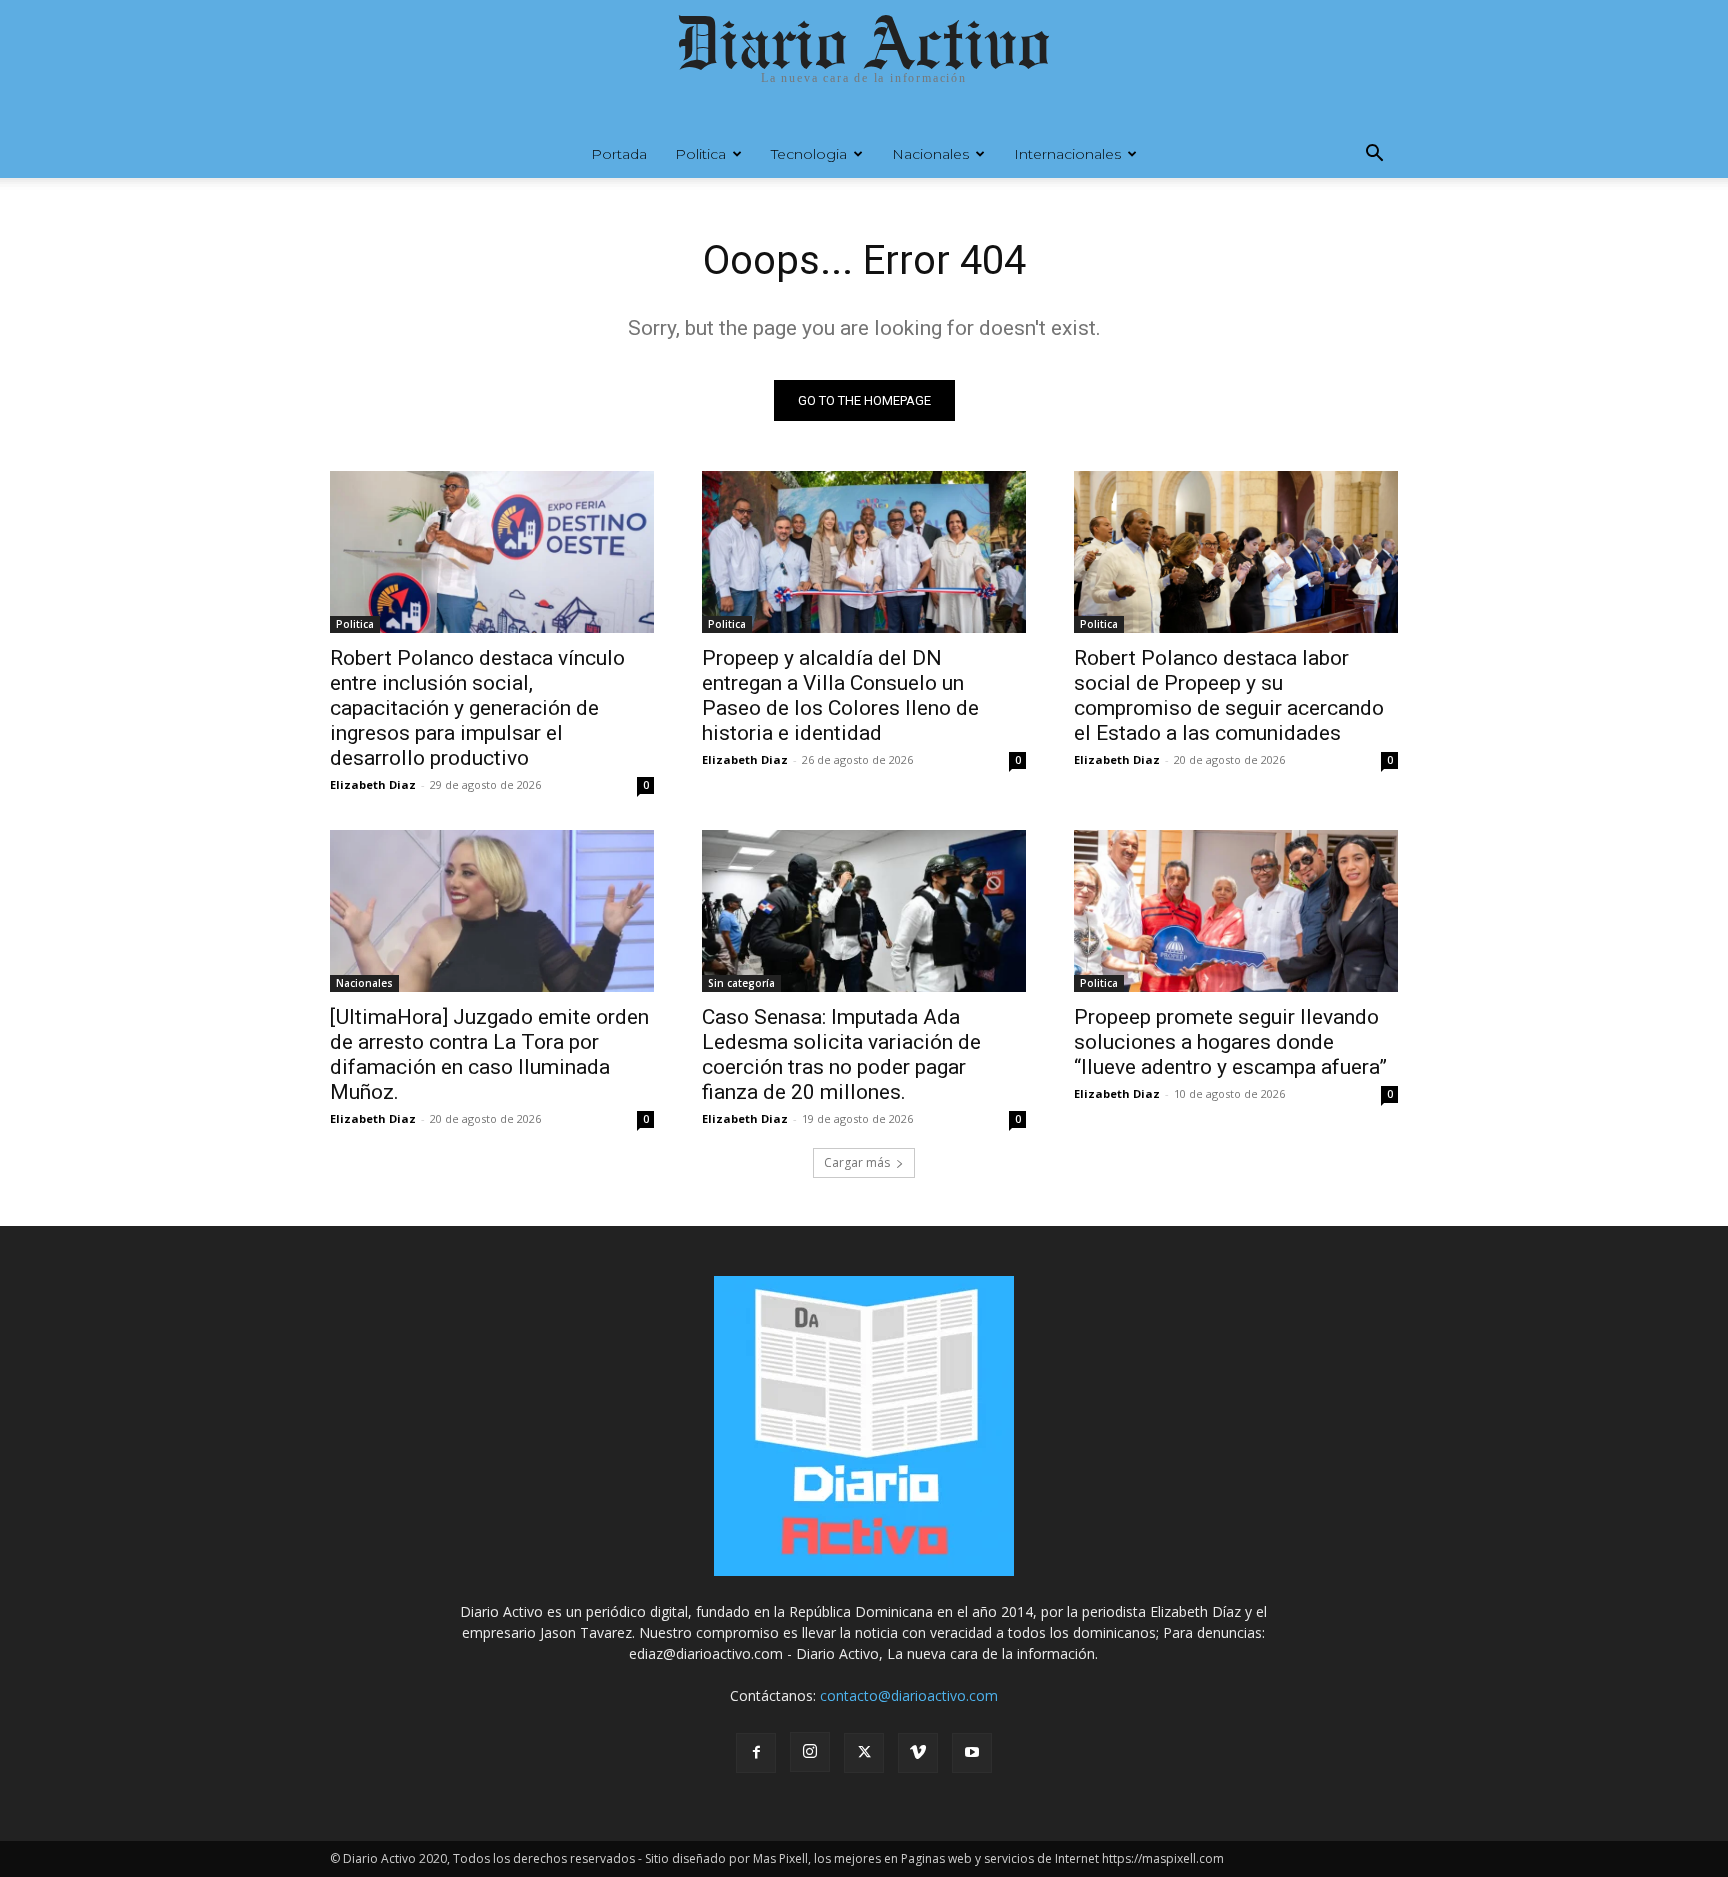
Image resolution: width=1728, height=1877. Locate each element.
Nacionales (930, 154)
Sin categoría (741, 983)
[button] (1374, 155)
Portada (619, 154)
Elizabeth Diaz (373, 784)
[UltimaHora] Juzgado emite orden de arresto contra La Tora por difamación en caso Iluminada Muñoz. (489, 1054)
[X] (864, 1753)
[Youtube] (972, 1753)
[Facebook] (756, 1753)
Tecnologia (809, 154)
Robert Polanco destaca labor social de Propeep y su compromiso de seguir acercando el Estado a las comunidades (1229, 695)
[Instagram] (810, 1752)
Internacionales (1067, 154)
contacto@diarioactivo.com (909, 1695)
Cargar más (857, 1162)
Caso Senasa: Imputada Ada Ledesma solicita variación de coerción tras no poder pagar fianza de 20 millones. (841, 1054)
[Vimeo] (918, 1753)
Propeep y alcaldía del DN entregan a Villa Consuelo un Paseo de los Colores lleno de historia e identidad (840, 695)
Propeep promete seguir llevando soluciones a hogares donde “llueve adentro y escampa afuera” (1230, 1042)
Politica (700, 154)
